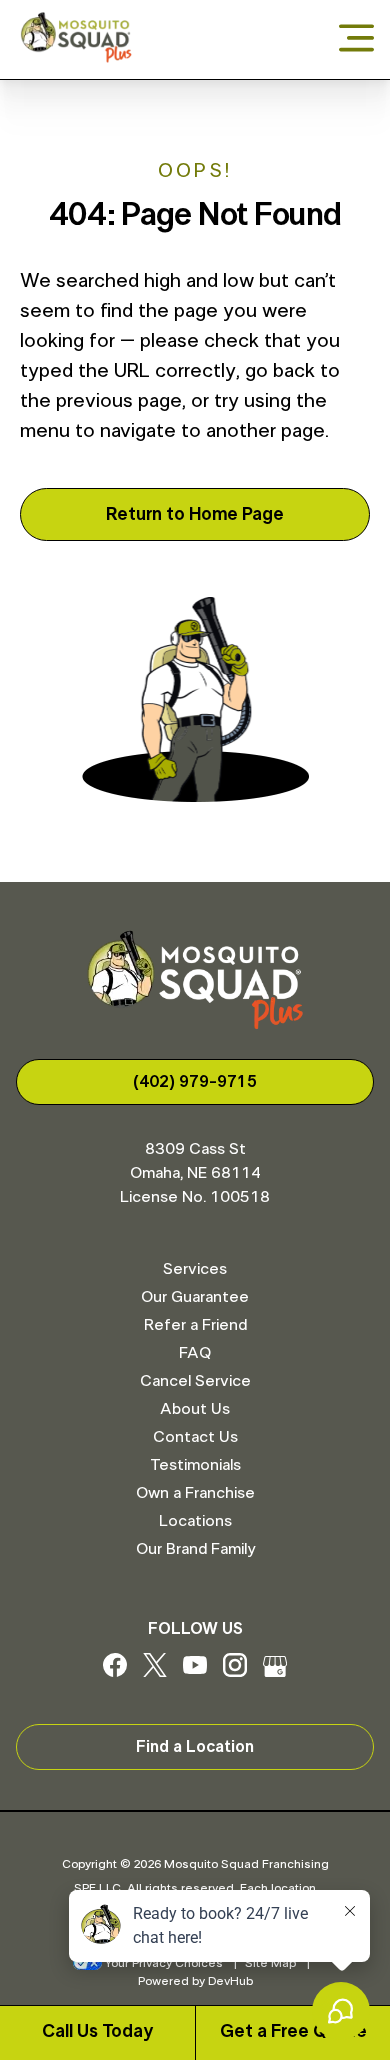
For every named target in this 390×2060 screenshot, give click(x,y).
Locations (195, 1521)
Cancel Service (195, 1381)
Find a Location (195, 1747)
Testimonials (195, 1465)
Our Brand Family (195, 1549)
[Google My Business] (275, 1672)
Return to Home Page (195, 515)
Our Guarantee (195, 1297)
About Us (195, 1409)
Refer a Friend (195, 1325)
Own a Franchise (195, 1493)
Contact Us (195, 1437)
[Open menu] (356, 39)
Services (195, 1269)
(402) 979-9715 (195, 1082)
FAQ (195, 1353)
